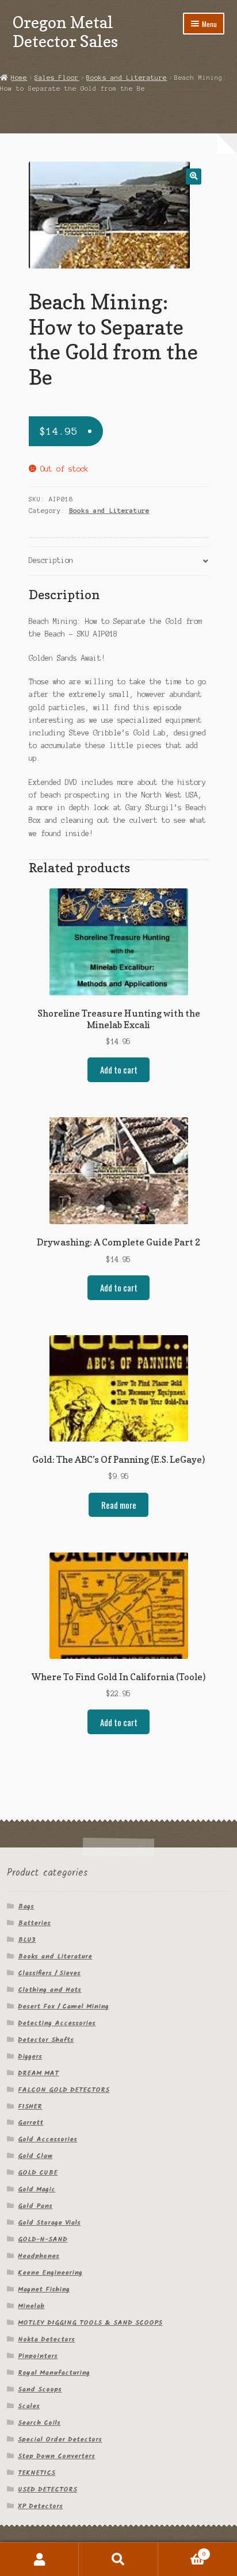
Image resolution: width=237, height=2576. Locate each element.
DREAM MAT (38, 2073)
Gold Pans (35, 2206)
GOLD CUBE (38, 2173)
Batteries (34, 1923)
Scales (29, 2406)
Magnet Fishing (44, 2289)
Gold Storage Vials (49, 2223)
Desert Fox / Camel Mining (63, 2006)
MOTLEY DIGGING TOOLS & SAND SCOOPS (90, 2323)
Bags (26, 1906)
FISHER (30, 2107)
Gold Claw (35, 2156)
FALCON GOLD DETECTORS (64, 2090)
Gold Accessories (47, 2139)
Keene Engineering (50, 2273)
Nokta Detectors (46, 2339)
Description (51, 560)
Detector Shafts (46, 2040)
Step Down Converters (56, 2456)
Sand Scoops (40, 2389)
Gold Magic (37, 2189)
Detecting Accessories (57, 2023)
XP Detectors (40, 2506)
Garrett (30, 2123)
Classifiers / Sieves (49, 1973)
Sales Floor (57, 78)
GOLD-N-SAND (43, 2239)
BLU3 (27, 1940)
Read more (119, 1505)
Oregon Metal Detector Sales (65, 32)
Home (19, 78)
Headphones (39, 2256)
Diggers (30, 2056)
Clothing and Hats (49, 1990)
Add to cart (119, 1069)
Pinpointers (38, 2356)
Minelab (31, 2306)
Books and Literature (127, 78)
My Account (39, 2559)
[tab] (119, 561)
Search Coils (39, 2423)
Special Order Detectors (60, 2439)
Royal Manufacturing (54, 2373)
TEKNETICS (37, 2473)
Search (118, 2559)
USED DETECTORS (47, 2489)
